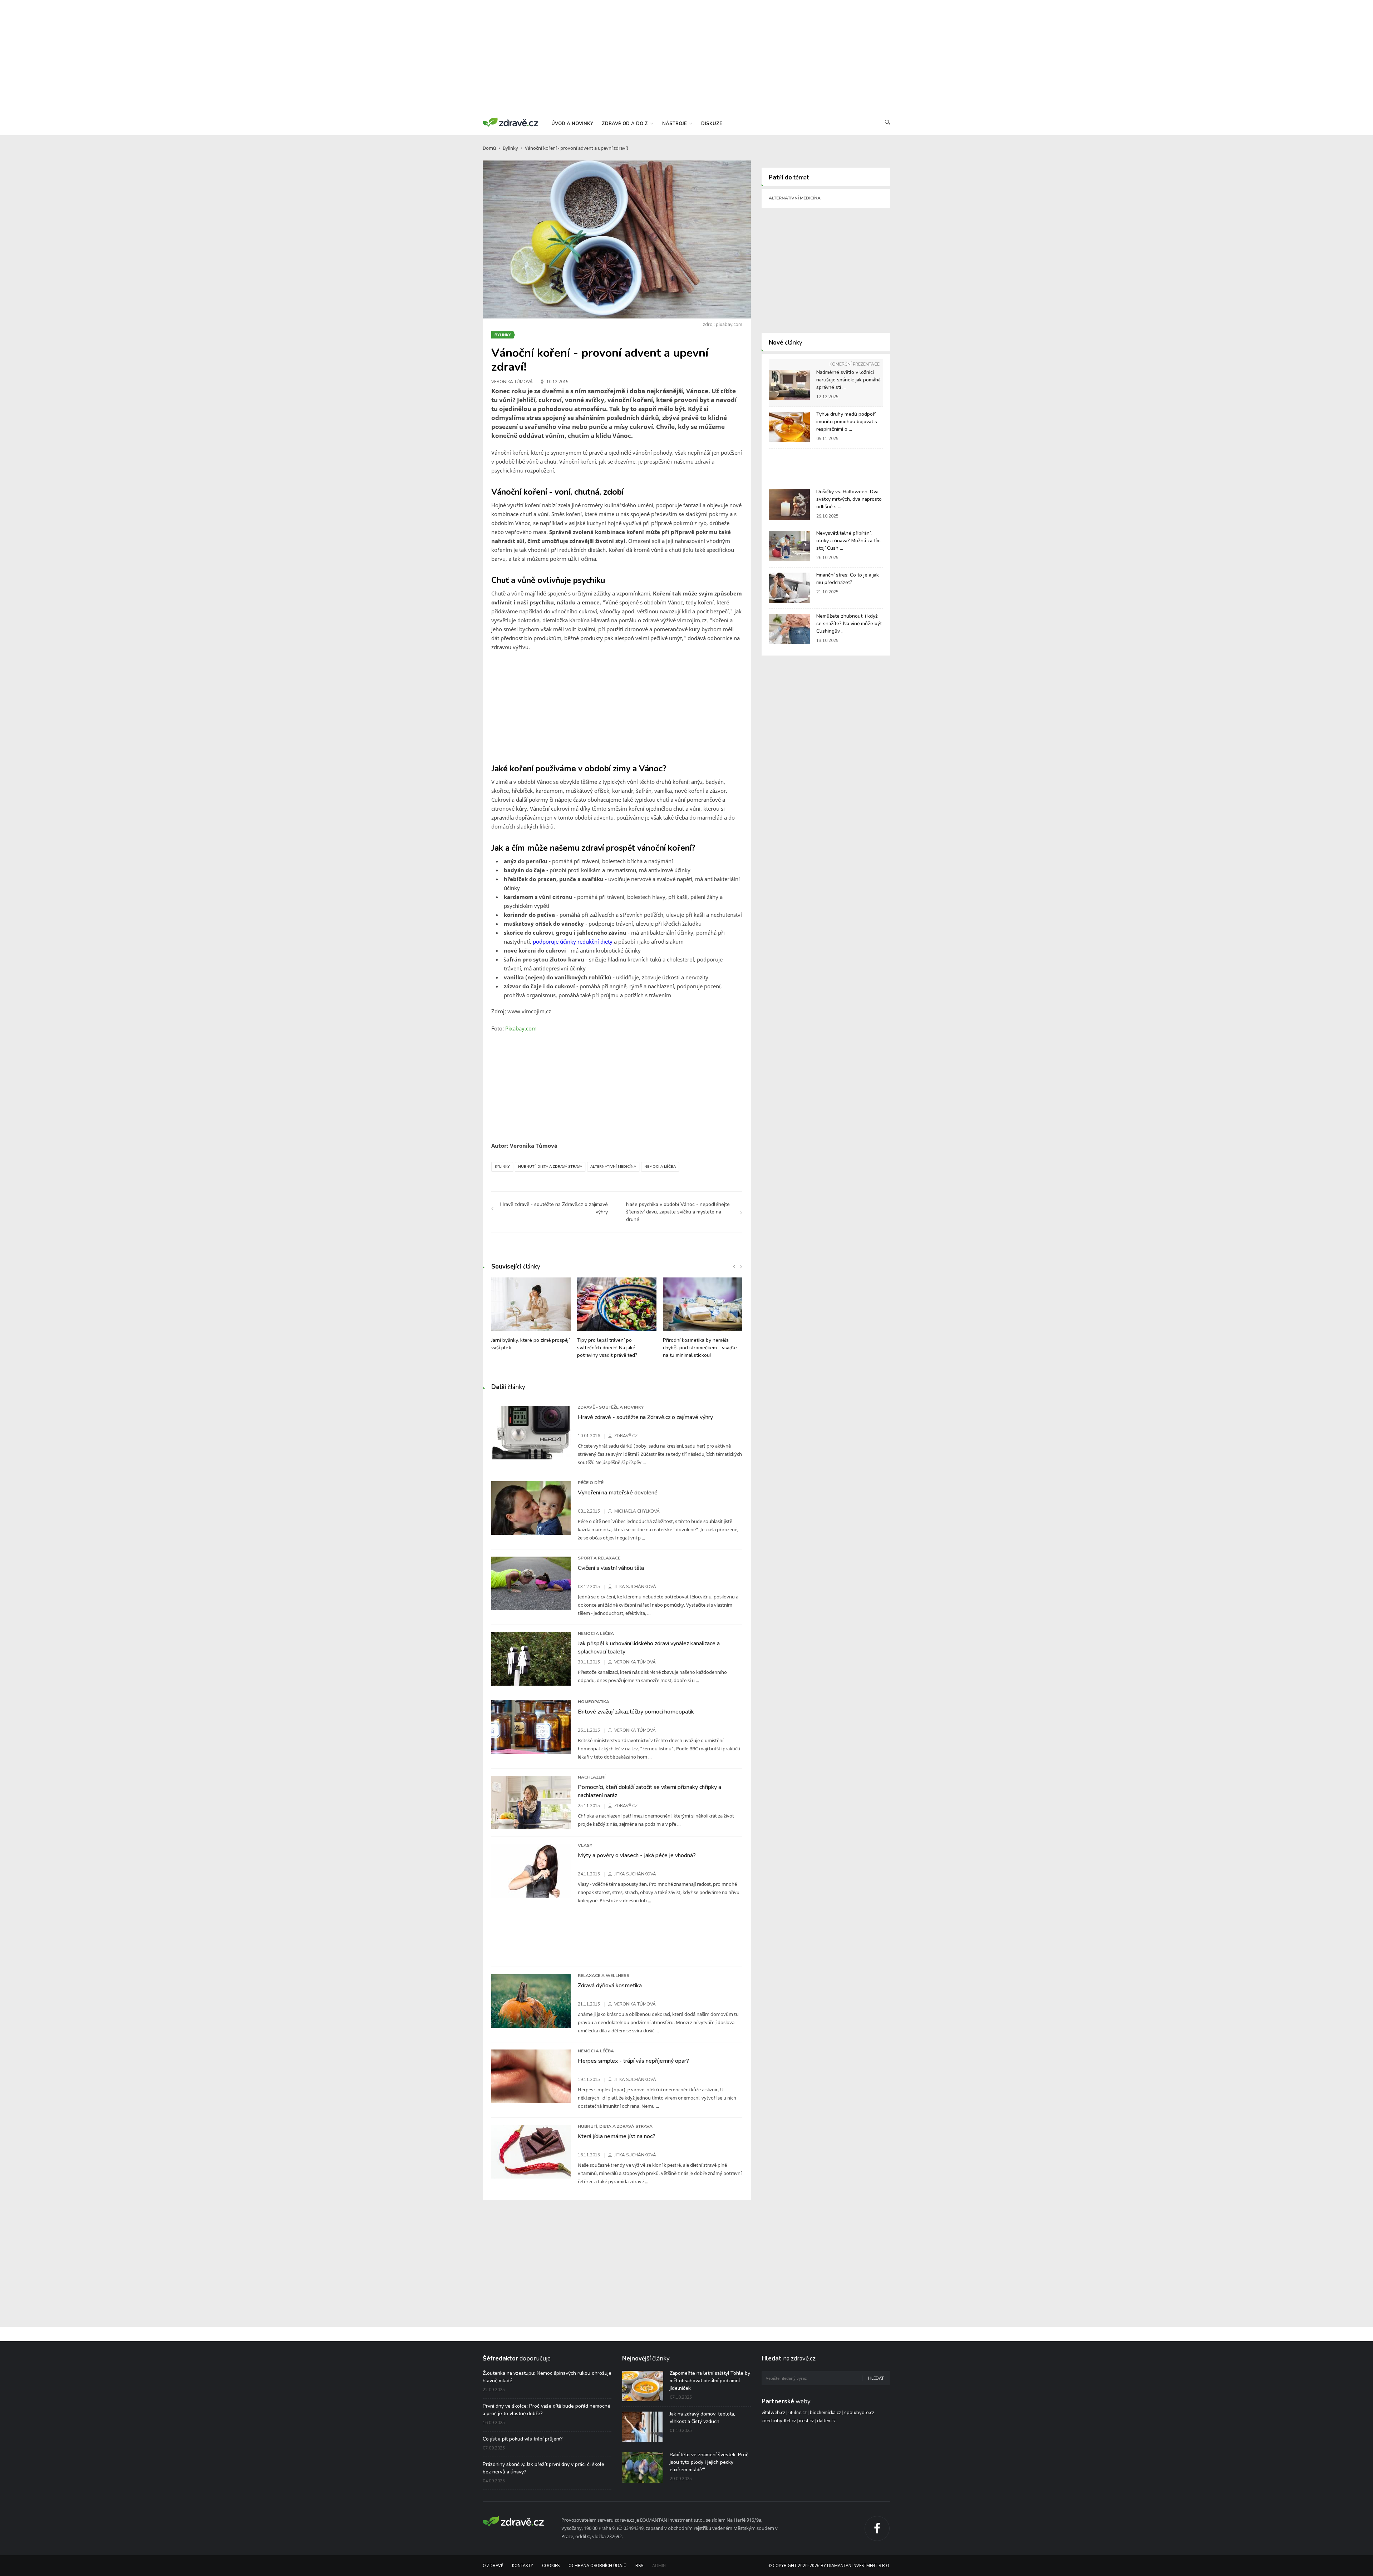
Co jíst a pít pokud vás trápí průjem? (523, 2439)
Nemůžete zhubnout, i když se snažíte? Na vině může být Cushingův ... (849, 624)
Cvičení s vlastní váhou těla (611, 1568)
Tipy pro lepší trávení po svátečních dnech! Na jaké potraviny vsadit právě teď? (607, 1348)
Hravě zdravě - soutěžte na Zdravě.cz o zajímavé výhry (645, 1417)
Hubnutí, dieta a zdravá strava (550, 1167)
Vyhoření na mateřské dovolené (618, 1493)
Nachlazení (592, 1777)
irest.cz (806, 2421)
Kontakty (523, 2566)
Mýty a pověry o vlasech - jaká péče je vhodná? (637, 1855)
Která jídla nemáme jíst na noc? (617, 2136)
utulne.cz (798, 2413)
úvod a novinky (572, 124)
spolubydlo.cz (859, 2413)
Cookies (551, 2566)
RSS (639, 2566)
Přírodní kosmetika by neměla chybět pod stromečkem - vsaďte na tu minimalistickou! (700, 1348)
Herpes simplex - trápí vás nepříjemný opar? (633, 2061)
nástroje (675, 124)
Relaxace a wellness (604, 1976)
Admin (659, 2566)
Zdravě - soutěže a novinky (611, 1407)
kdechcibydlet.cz (779, 2421)
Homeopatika (594, 1702)
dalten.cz (826, 2421)
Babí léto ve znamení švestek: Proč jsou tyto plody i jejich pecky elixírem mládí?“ (709, 2462)
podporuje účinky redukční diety (573, 941)
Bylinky (510, 148)
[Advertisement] (686, 57)
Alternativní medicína (613, 1167)
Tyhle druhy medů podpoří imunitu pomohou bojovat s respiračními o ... (847, 422)
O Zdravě (493, 2566)
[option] (531, 1318)
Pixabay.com (521, 1028)
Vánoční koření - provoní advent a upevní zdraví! (577, 148)
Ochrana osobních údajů (597, 2566)
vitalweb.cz (773, 2413)
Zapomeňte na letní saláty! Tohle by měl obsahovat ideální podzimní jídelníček (710, 2381)
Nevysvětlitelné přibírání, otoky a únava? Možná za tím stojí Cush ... (848, 541)
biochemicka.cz (825, 2413)
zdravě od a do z (626, 124)
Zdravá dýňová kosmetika (610, 1986)
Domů (489, 148)
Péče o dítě (591, 1483)
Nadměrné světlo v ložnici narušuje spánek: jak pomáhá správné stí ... (848, 380)
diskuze (712, 124)
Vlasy (585, 1845)
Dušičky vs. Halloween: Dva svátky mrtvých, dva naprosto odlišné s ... (849, 499)
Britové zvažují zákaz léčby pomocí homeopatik (636, 1712)
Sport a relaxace (599, 1558)
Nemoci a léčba (660, 1167)
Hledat (876, 2379)
